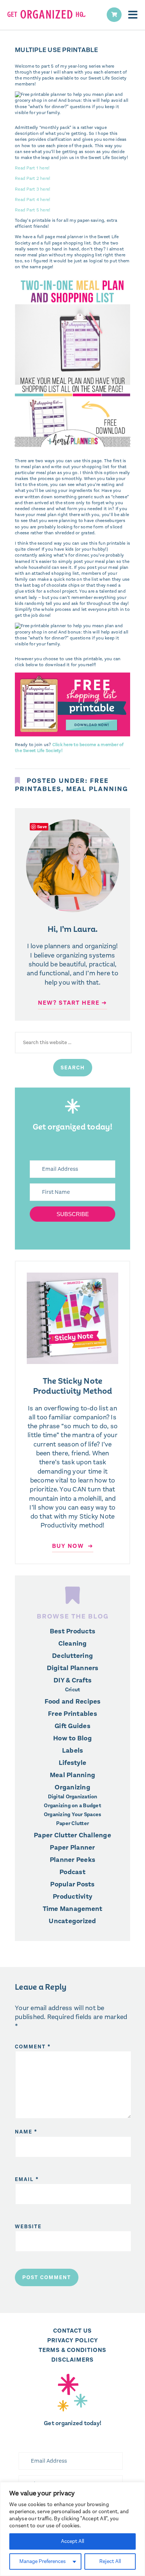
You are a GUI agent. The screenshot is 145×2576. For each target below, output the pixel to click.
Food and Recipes (73, 1701)
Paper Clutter (72, 1824)
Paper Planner (72, 1847)
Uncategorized (72, 1921)
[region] (72, 2529)
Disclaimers (72, 2360)
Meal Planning (97, 789)
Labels (73, 1750)
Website (28, 2227)
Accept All (72, 2541)
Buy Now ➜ (73, 1546)
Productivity (72, 1896)
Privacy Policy (73, 2340)
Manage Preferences (43, 2561)
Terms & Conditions (72, 2350)
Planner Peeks (72, 1860)
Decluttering (72, 1656)
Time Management (73, 1909)
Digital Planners (73, 1668)
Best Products (72, 1631)
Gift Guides (72, 1726)
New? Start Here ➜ (72, 1003)
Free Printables (72, 1714)
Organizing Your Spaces (73, 1815)
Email (27, 2179)
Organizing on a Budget (72, 1806)
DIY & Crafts (72, 1680)
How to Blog (72, 1738)
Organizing (72, 1787)
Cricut (73, 1690)
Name (26, 2132)
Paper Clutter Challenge (72, 1835)
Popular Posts (72, 1884)
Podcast (72, 1872)
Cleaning (73, 1643)
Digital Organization (73, 1797)
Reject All (110, 2561)
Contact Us (72, 2331)
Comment (33, 2047)
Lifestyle (72, 1763)
